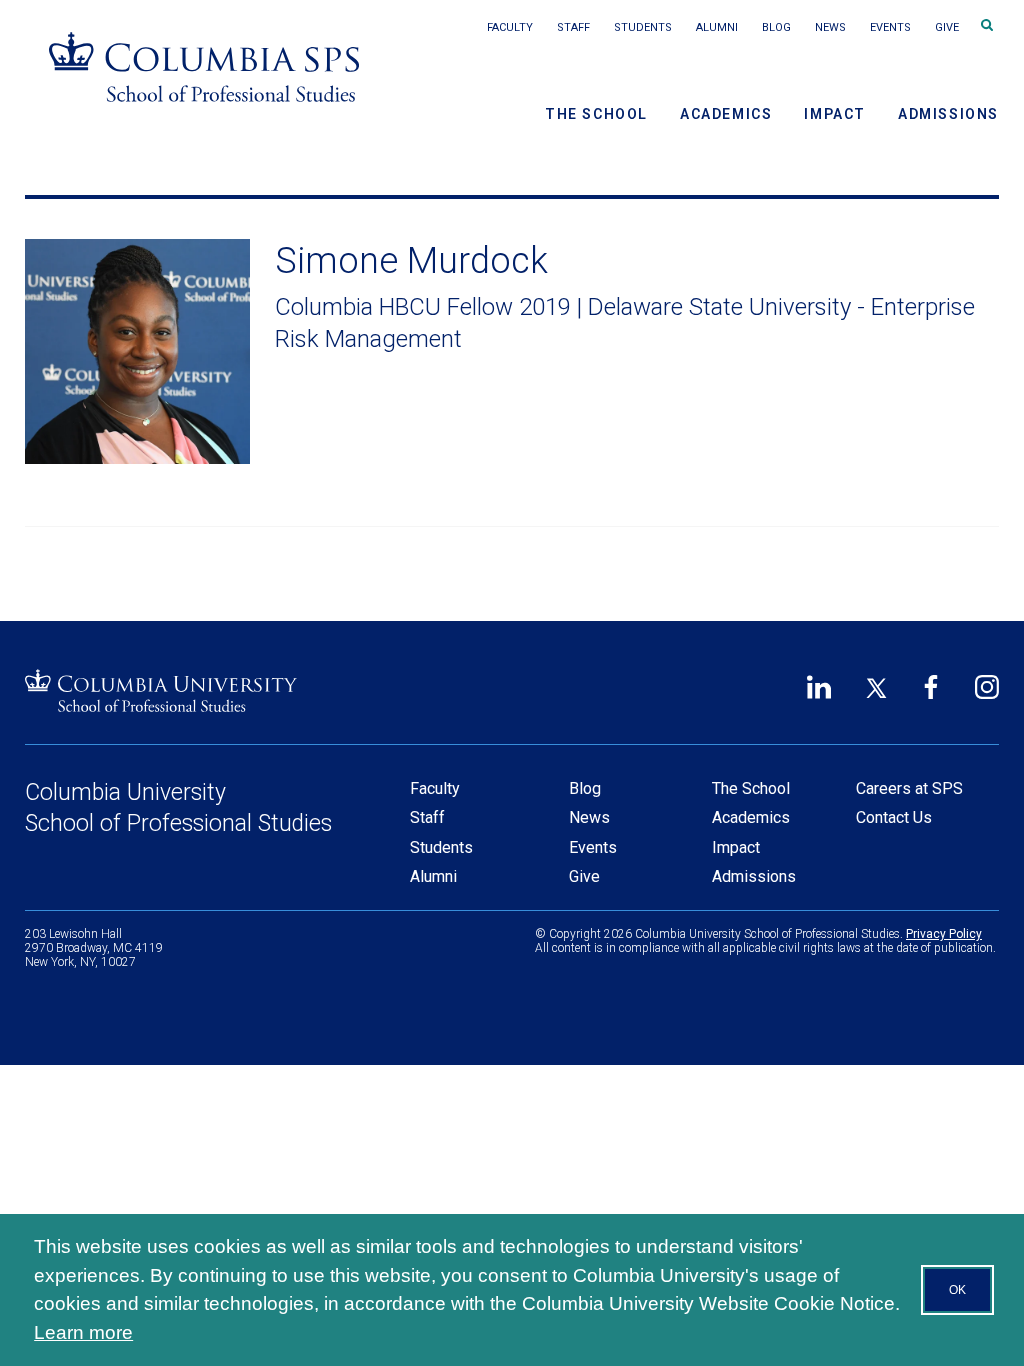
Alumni (717, 27)
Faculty (510, 27)
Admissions (948, 114)
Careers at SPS (909, 788)
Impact (835, 114)
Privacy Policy (944, 934)
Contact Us (894, 817)
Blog (776, 27)
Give (947, 27)
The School (596, 114)
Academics (726, 114)
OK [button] (957, 1290)
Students (643, 27)
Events (890, 27)
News (830, 27)
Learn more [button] (83, 1332)
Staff (573, 27)
